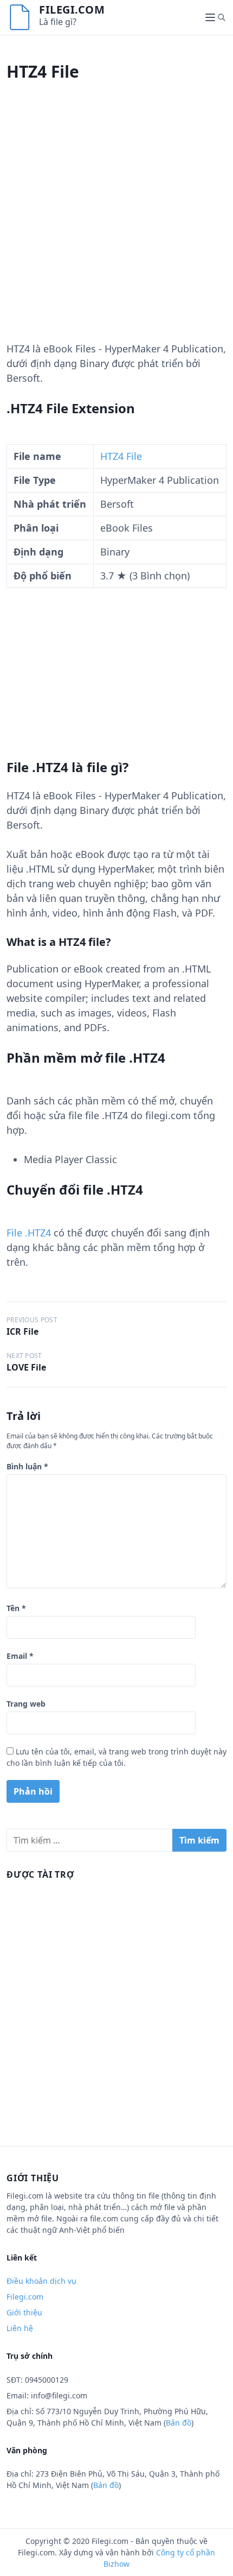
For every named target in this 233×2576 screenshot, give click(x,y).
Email (20, 1656)
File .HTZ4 (29, 1233)
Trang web (26, 1704)
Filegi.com (72, 10)
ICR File (22, 1331)
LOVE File (26, 1367)
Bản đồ (179, 2423)
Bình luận (27, 1466)
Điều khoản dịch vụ (41, 2281)
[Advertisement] (116, 225)
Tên (16, 1608)
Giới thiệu (24, 2312)
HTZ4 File (121, 456)
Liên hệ (20, 2328)
